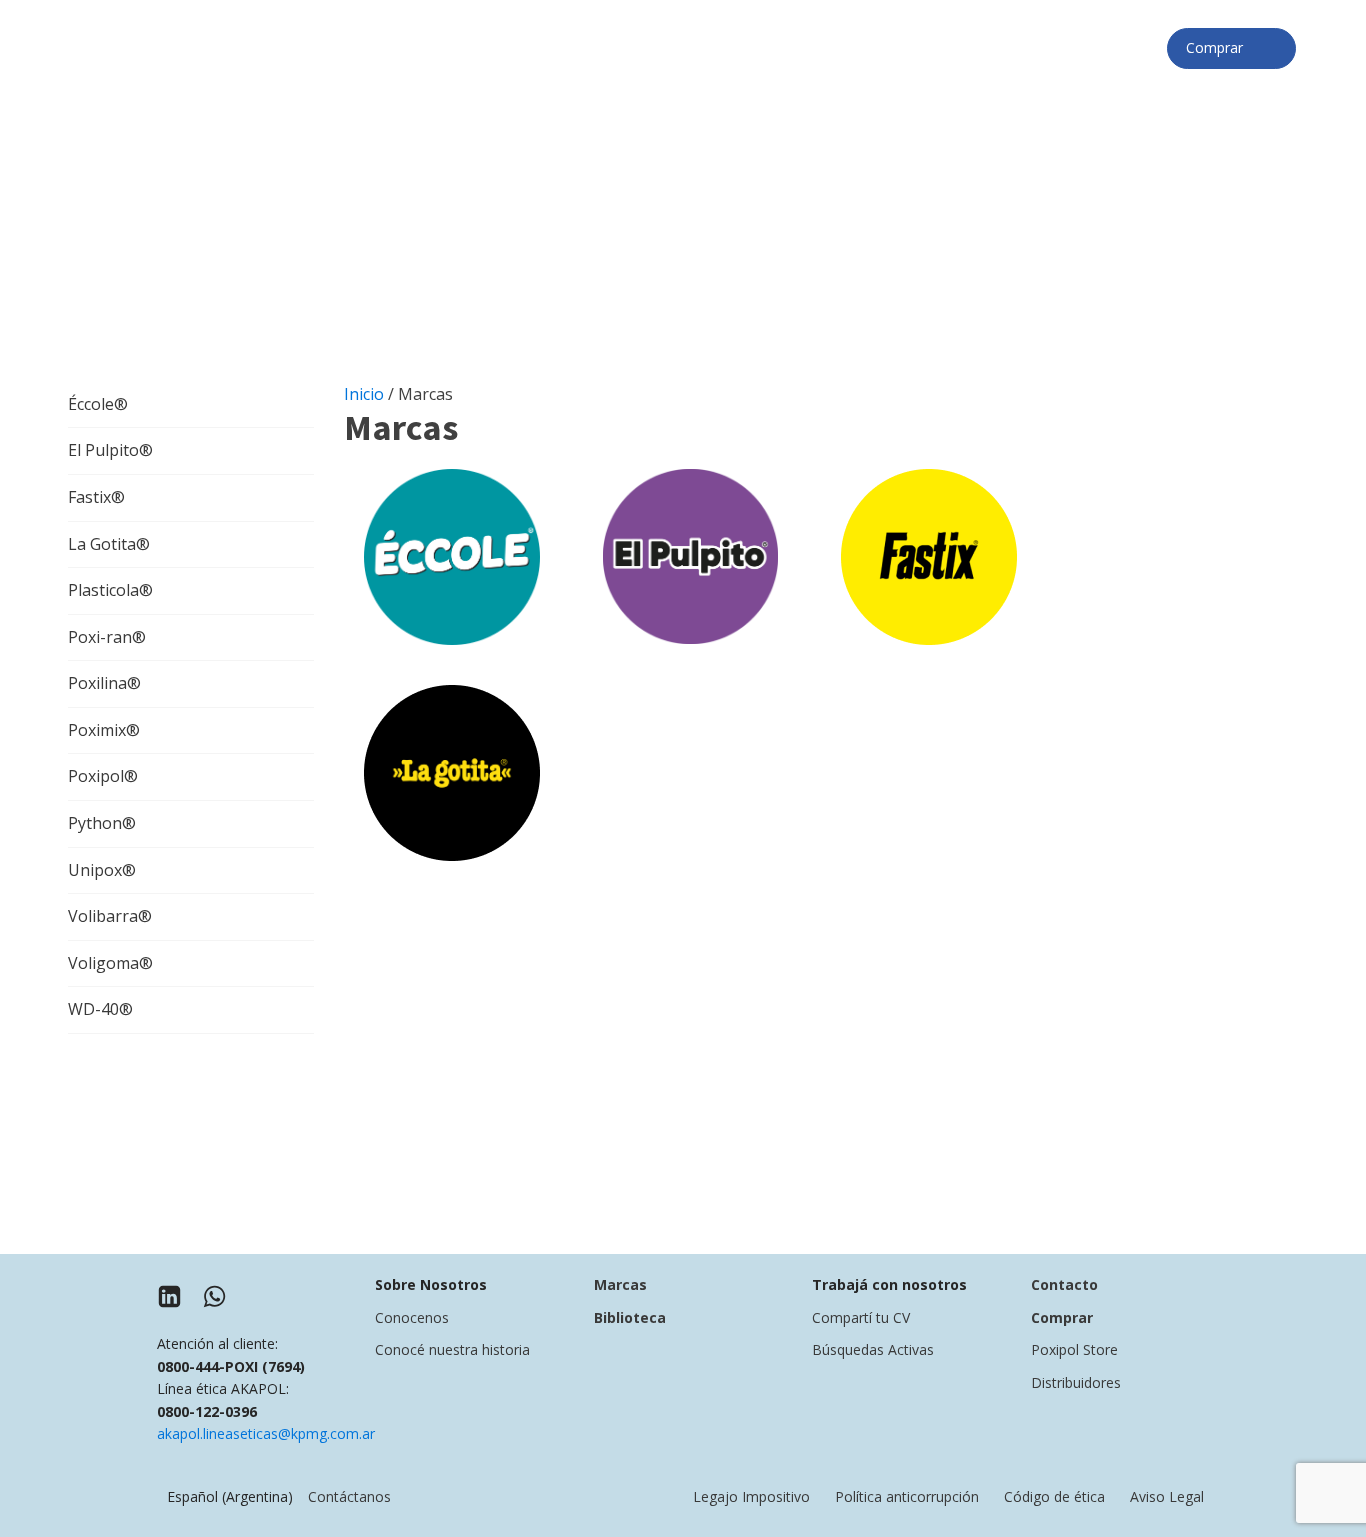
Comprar (1220, 47)
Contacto (1064, 1284)
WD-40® (100, 1009)
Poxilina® (104, 683)
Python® (102, 823)
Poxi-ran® (107, 637)
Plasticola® (110, 590)
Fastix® (96, 497)
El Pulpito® (110, 450)
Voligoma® (110, 963)
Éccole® (98, 404)
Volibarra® (110, 916)
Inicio (364, 394)
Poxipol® (103, 776)
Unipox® (102, 870)
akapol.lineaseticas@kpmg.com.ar (266, 1433)
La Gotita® (109, 544)
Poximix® (104, 730)
